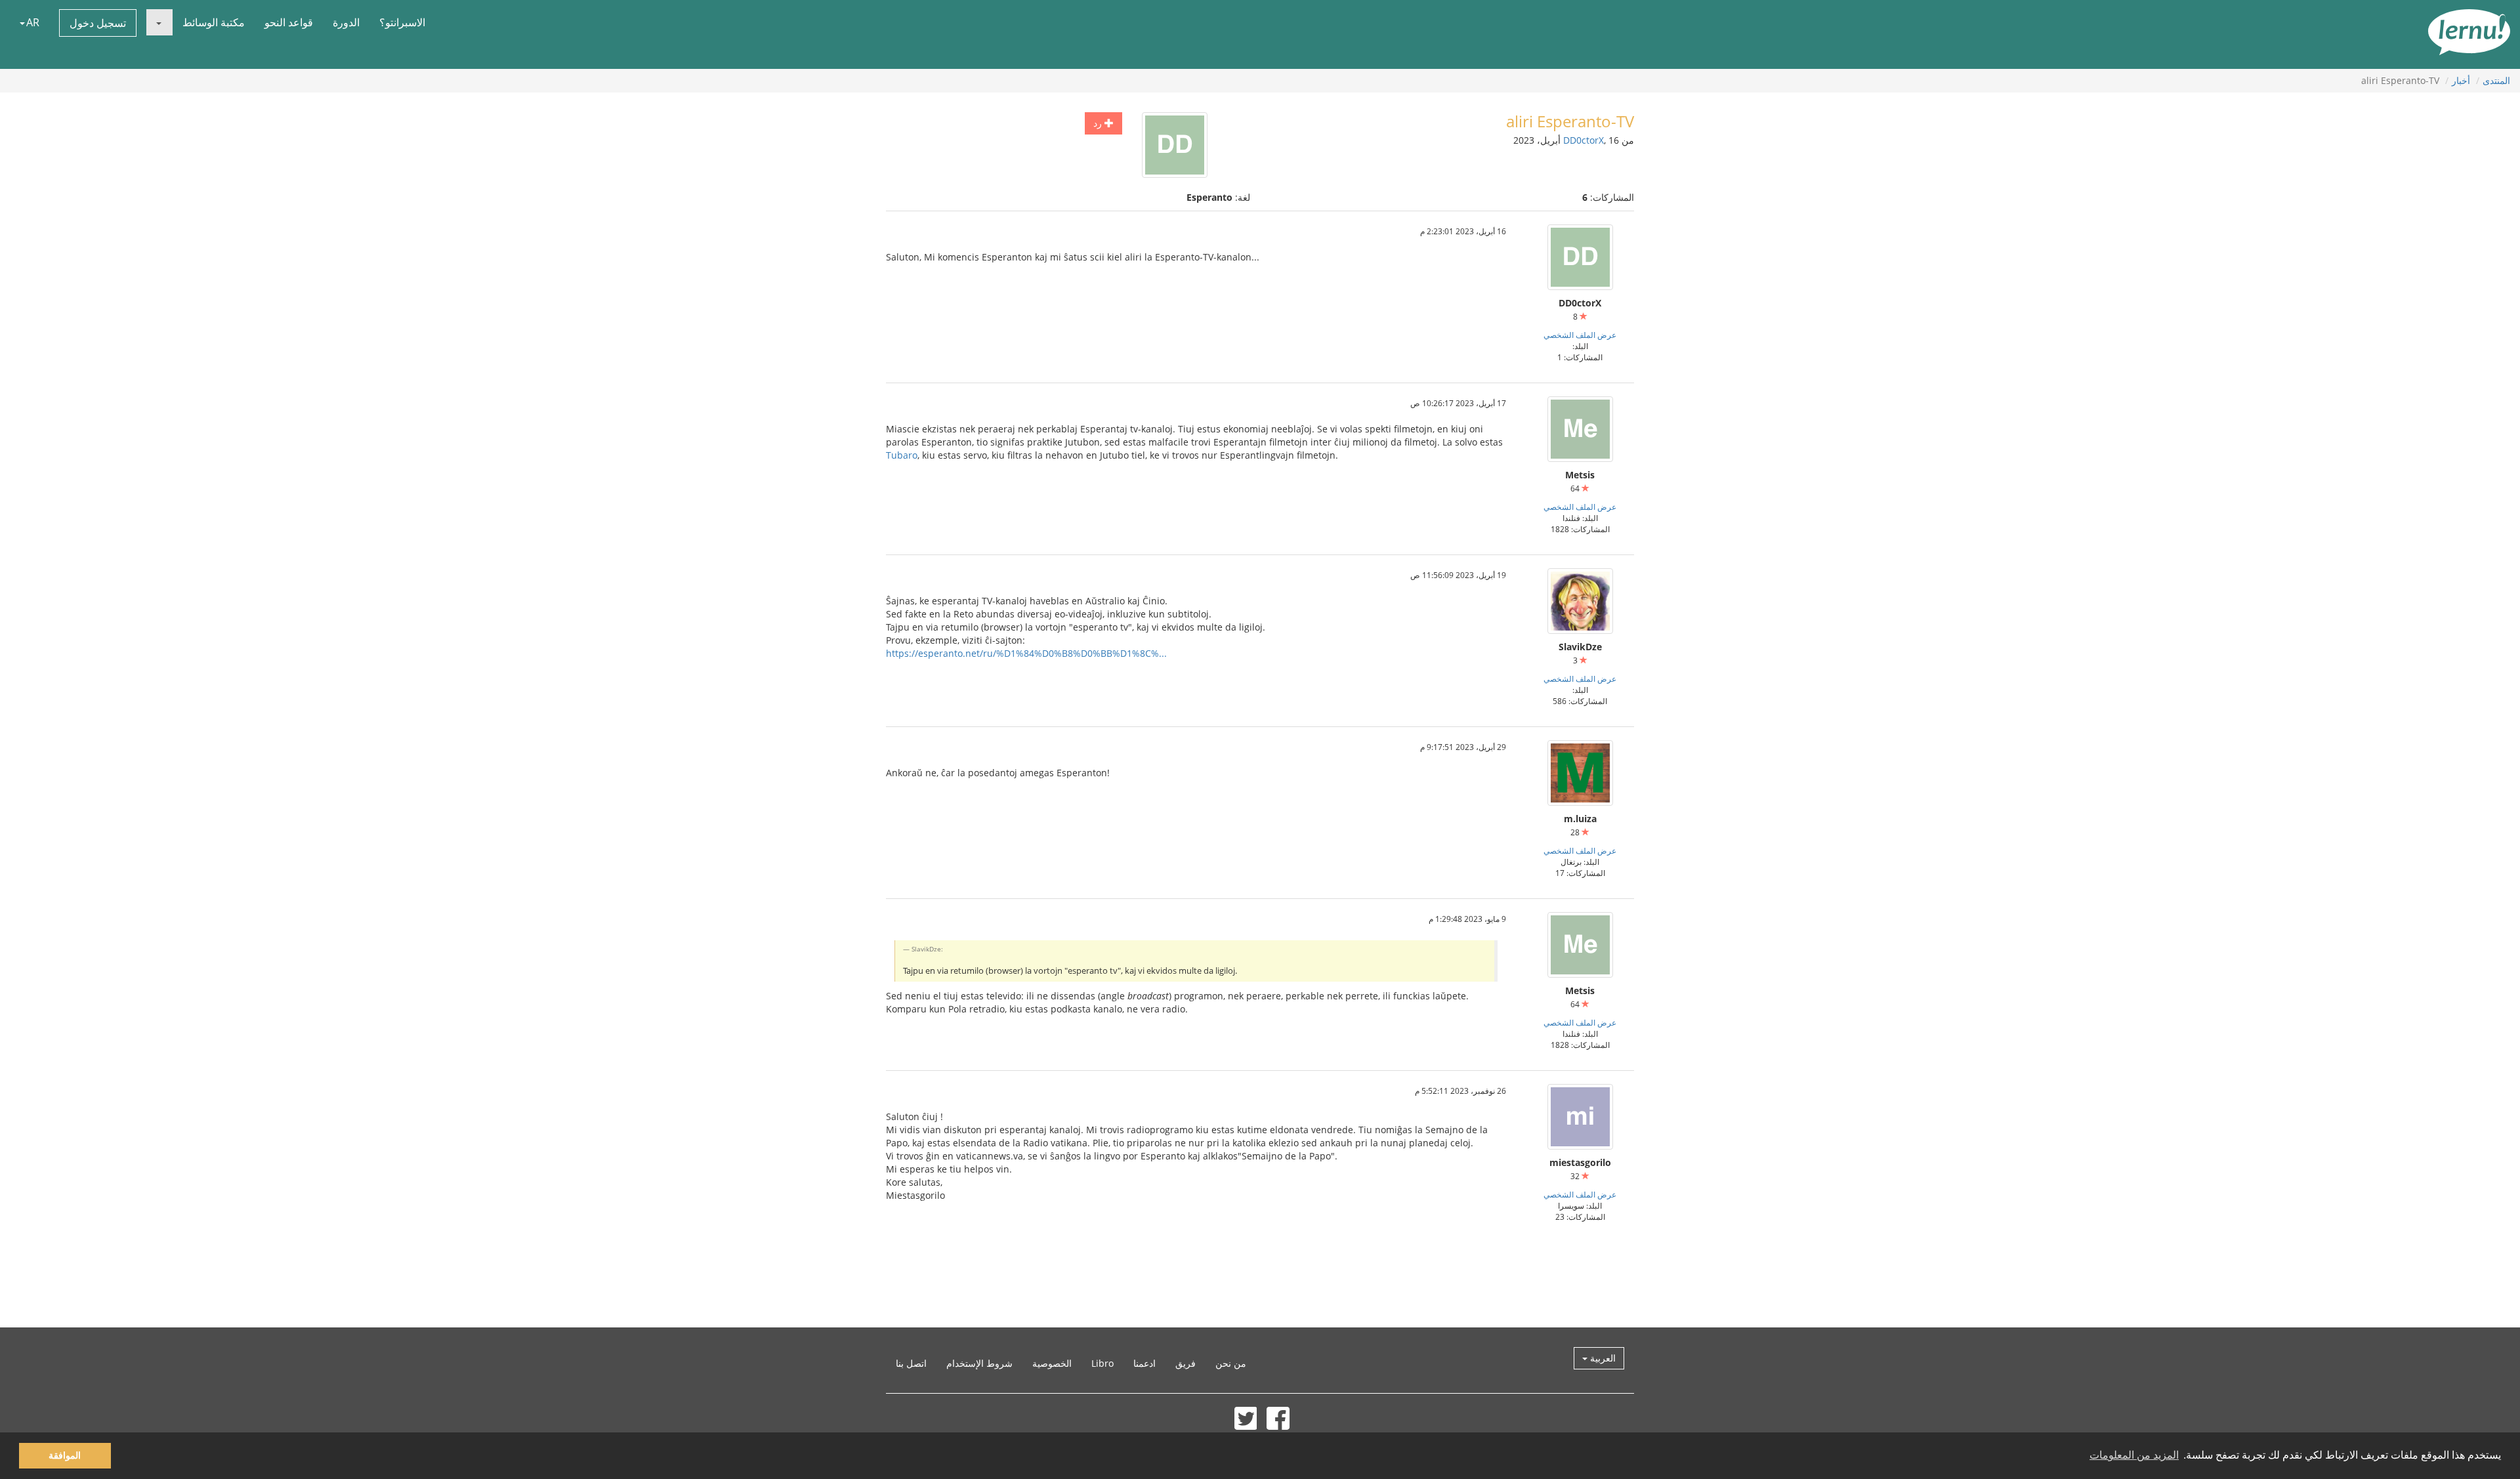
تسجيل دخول (98, 23)
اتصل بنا (911, 1363)
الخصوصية (1052, 1363)
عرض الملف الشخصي (1580, 335)
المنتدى (2496, 80)
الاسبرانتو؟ (402, 22)
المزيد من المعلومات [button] (2134, 1455)
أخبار (2461, 80)
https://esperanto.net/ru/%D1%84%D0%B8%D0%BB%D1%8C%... (1026, 653)
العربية (1602, 1358)
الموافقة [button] (65, 1455)
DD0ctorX (1584, 140)
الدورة (346, 22)
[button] (159, 22)
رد (1099, 123)
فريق (1186, 1363)
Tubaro (902, 455)
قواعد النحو (289, 22)
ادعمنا (1144, 1363)
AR (33, 22)
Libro (1102, 1363)
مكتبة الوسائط (214, 22)
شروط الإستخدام (979, 1363)
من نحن (1231, 1363)
